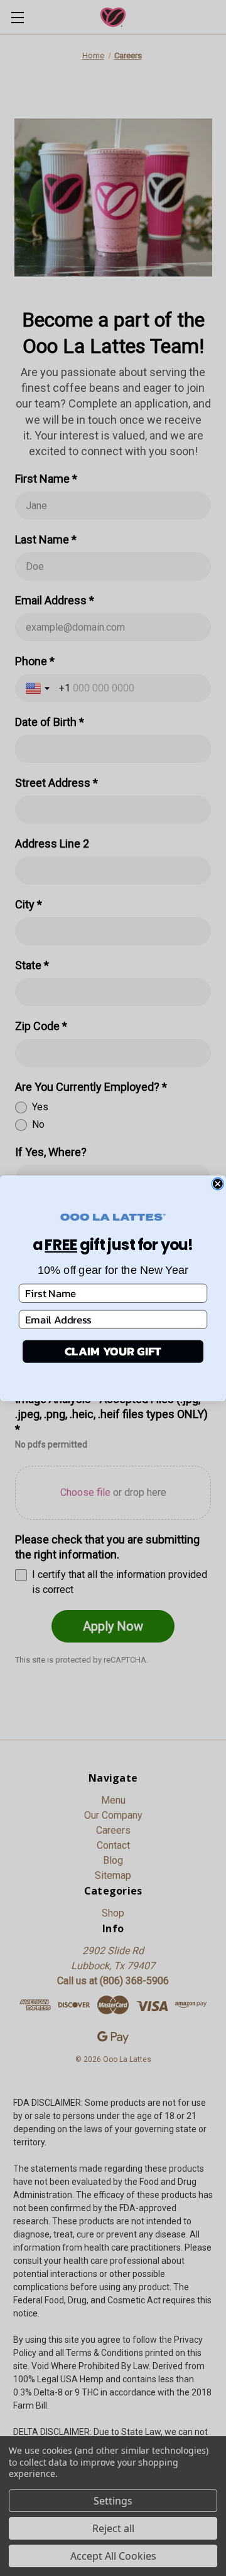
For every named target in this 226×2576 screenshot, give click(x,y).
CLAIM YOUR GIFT (113, 1351)
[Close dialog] (218, 1183)
